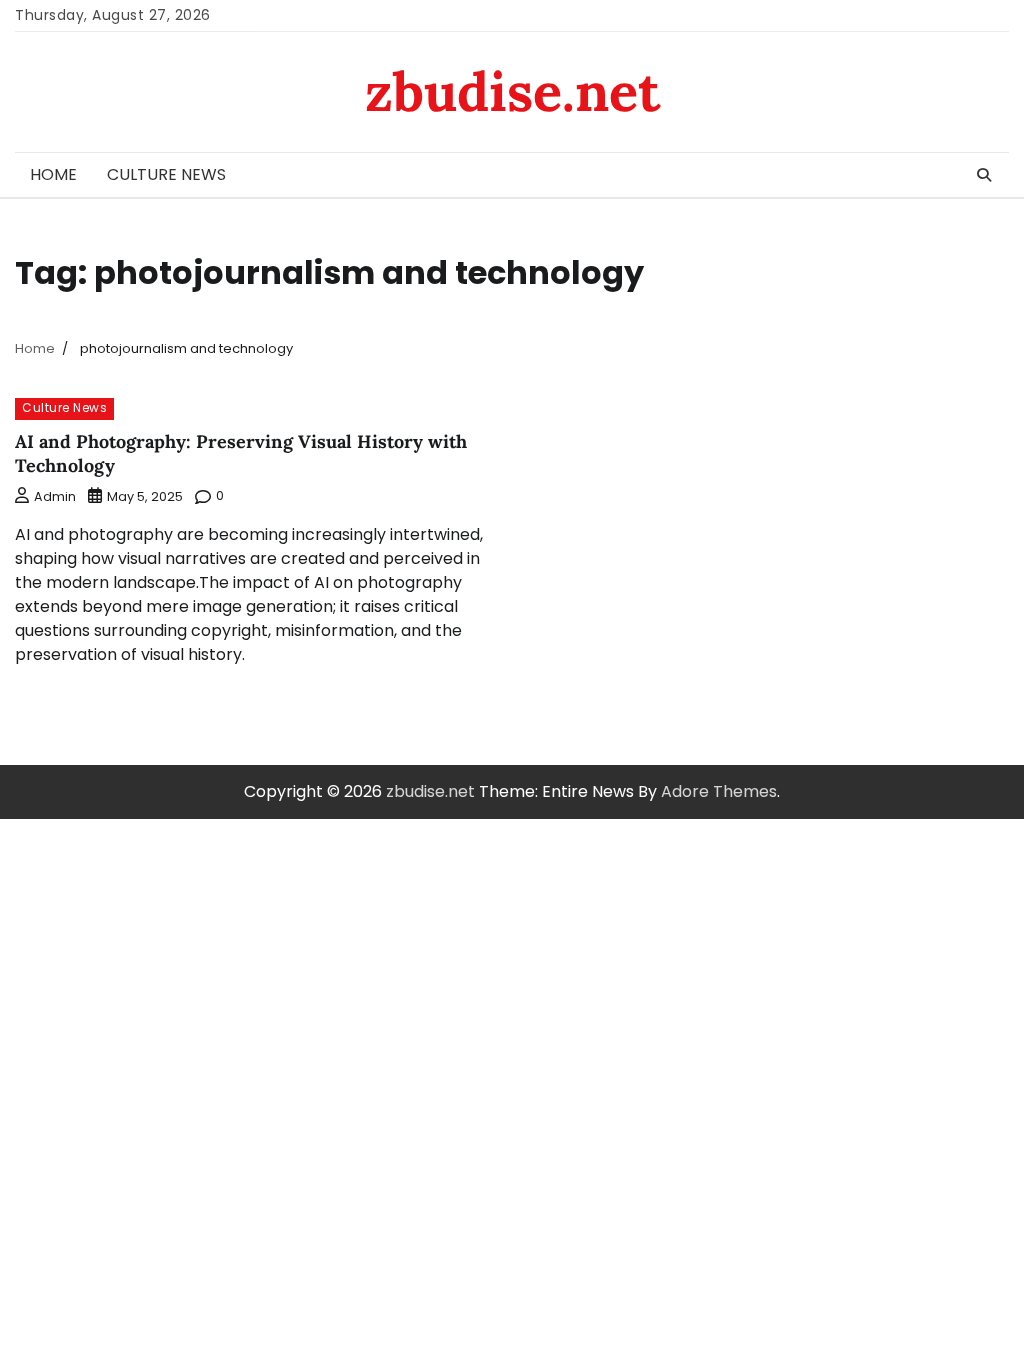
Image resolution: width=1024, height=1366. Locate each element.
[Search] (984, 175)
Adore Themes (719, 791)
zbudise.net (512, 91)
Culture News (166, 174)
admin (55, 496)
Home (53, 174)
